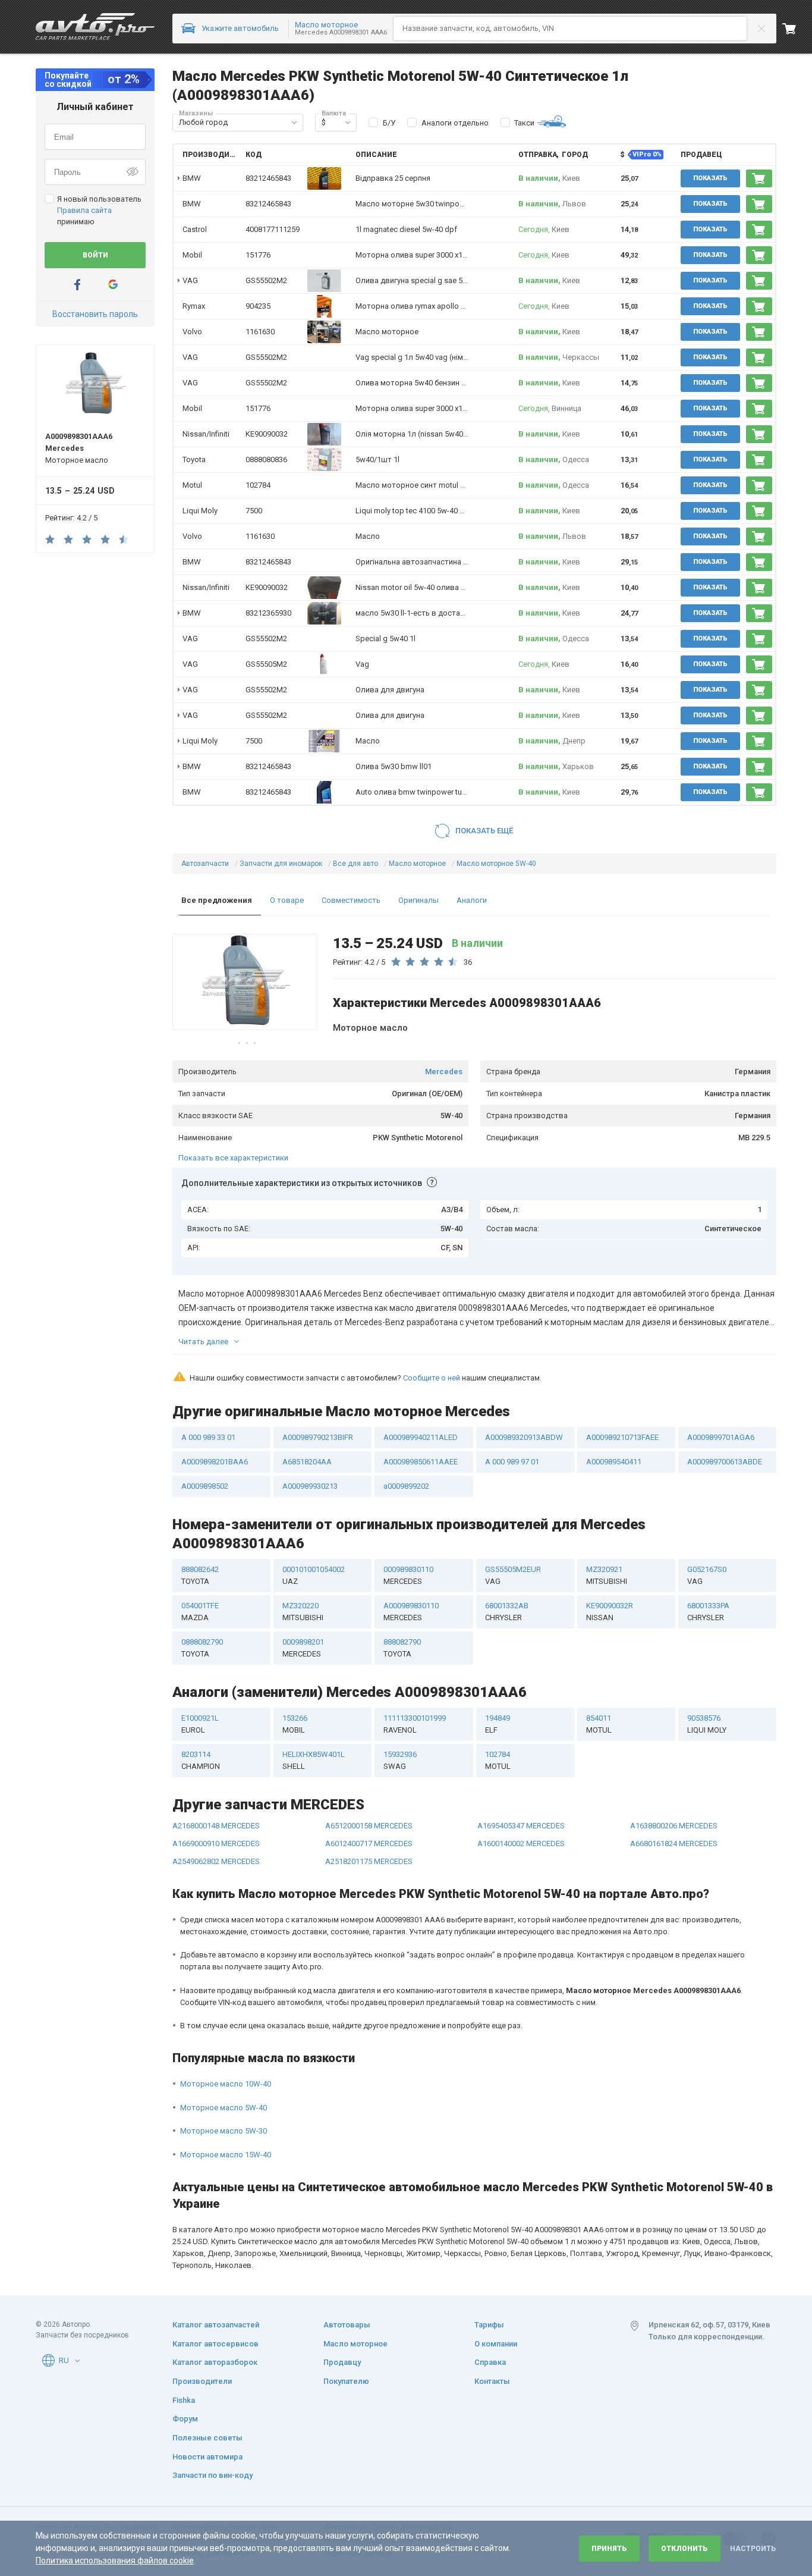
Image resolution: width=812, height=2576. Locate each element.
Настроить (753, 2549)
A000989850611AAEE (421, 1462)
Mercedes (444, 1071)
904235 (258, 306)
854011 (599, 1724)
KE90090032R (610, 1612)
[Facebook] (77, 285)
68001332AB (507, 1612)
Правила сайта (84, 210)
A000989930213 (310, 1486)
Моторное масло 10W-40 (226, 2084)
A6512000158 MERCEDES (369, 1826)
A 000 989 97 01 (512, 1462)
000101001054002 (314, 1575)
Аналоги (472, 900)
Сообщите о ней (432, 1378)
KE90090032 (267, 434)
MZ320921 (607, 1575)
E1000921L (200, 1724)
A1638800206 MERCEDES (674, 1826)
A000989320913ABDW (524, 1437)
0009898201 (303, 1648)
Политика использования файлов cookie (115, 2561)
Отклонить (684, 2549)
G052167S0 (707, 1575)
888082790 (402, 1648)
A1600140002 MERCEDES (521, 1844)
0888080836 (266, 459)
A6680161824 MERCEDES (674, 1844)
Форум (185, 2419)
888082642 (200, 1575)
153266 (295, 1724)
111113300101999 (415, 1724)
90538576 (707, 1724)
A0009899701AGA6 (721, 1437)
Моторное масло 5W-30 (224, 2131)
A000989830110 (411, 1612)
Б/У (389, 123)
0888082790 (202, 1648)
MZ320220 (303, 1612)
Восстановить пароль (95, 314)
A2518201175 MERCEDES (369, 1861)
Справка (490, 2362)
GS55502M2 (266, 280)
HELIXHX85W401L (314, 1760)
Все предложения (217, 900)
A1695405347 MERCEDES (521, 1826)
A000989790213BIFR (318, 1437)
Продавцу (342, 2362)
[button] (294, 123)
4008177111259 (273, 229)
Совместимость (351, 900)
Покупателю (346, 2381)
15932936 (400, 1760)
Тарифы (489, 2325)
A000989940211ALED (421, 1437)
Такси (524, 123)
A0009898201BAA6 (215, 1462)
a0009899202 (406, 1486)
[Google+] (113, 285)
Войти (95, 255)
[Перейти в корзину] (797, 29)
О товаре (287, 900)
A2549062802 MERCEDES (216, 1861)
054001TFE (200, 1612)
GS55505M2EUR (513, 1575)
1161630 (260, 332)
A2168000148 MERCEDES (216, 1826)
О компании (496, 2344)
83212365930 (268, 613)
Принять (609, 2549)
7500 (254, 511)
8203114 (201, 1760)
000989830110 (408, 1575)
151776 (258, 255)
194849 (498, 1724)
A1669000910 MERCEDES (216, 1844)
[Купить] (759, 178)
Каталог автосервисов (215, 2344)
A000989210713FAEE (622, 1437)
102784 (258, 485)
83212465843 (268, 178)
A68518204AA (307, 1462)
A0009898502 (205, 1486)
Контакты (492, 2381)
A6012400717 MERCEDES (369, 1844)
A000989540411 (614, 1462)
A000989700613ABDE (725, 1462)
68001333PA (708, 1612)
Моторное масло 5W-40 (224, 2108)
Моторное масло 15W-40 (226, 2155)
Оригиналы (418, 900)
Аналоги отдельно (455, 123)
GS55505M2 (266, 664)
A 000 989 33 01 (208, 1437)
